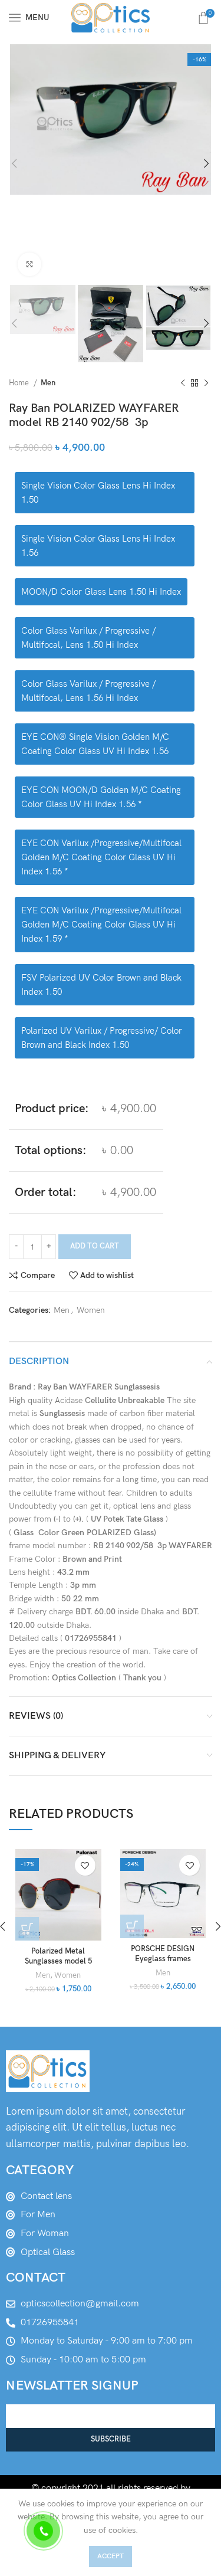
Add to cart (95, 1246)
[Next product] (206, 384)
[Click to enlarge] (29, 264)
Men (48, 383)
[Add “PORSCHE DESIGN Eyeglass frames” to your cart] (132, 1926)
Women (91, 1310)
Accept (111, 2556)
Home (20, 383)
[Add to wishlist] (85, 1865)
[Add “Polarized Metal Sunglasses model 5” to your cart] (27, 1929)
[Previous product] (183, 384)
